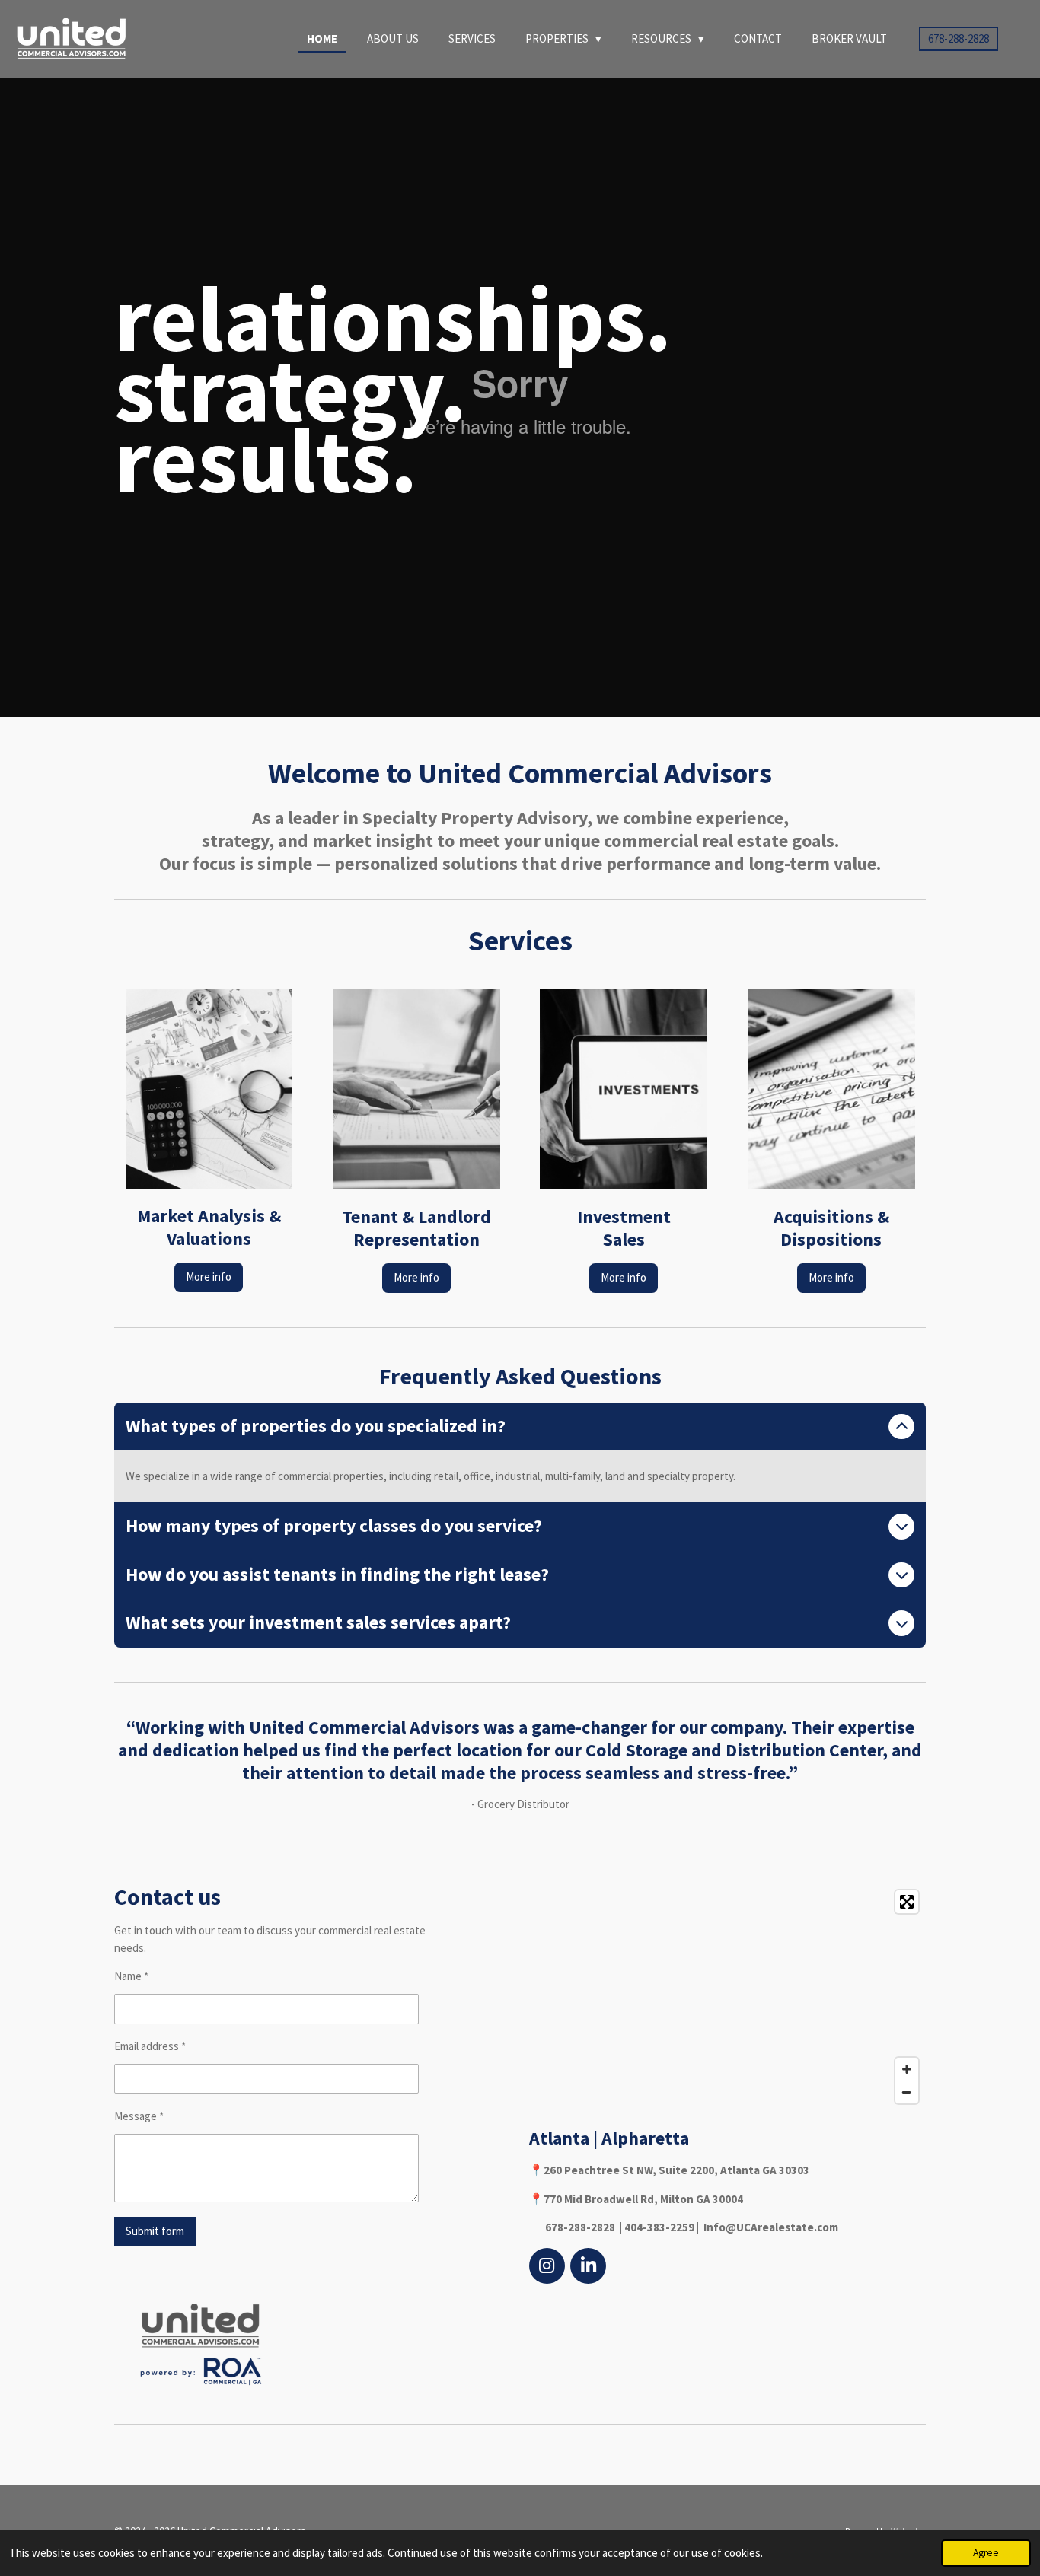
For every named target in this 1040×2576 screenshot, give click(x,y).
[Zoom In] (907, 2069)
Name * (131, 1976)
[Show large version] (201, 2343)
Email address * (150, 2046)
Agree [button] (986, 2553)
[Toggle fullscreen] (907, 1902)
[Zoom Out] (907, 2092)
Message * (139, 2116)
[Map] (727, 1997)
